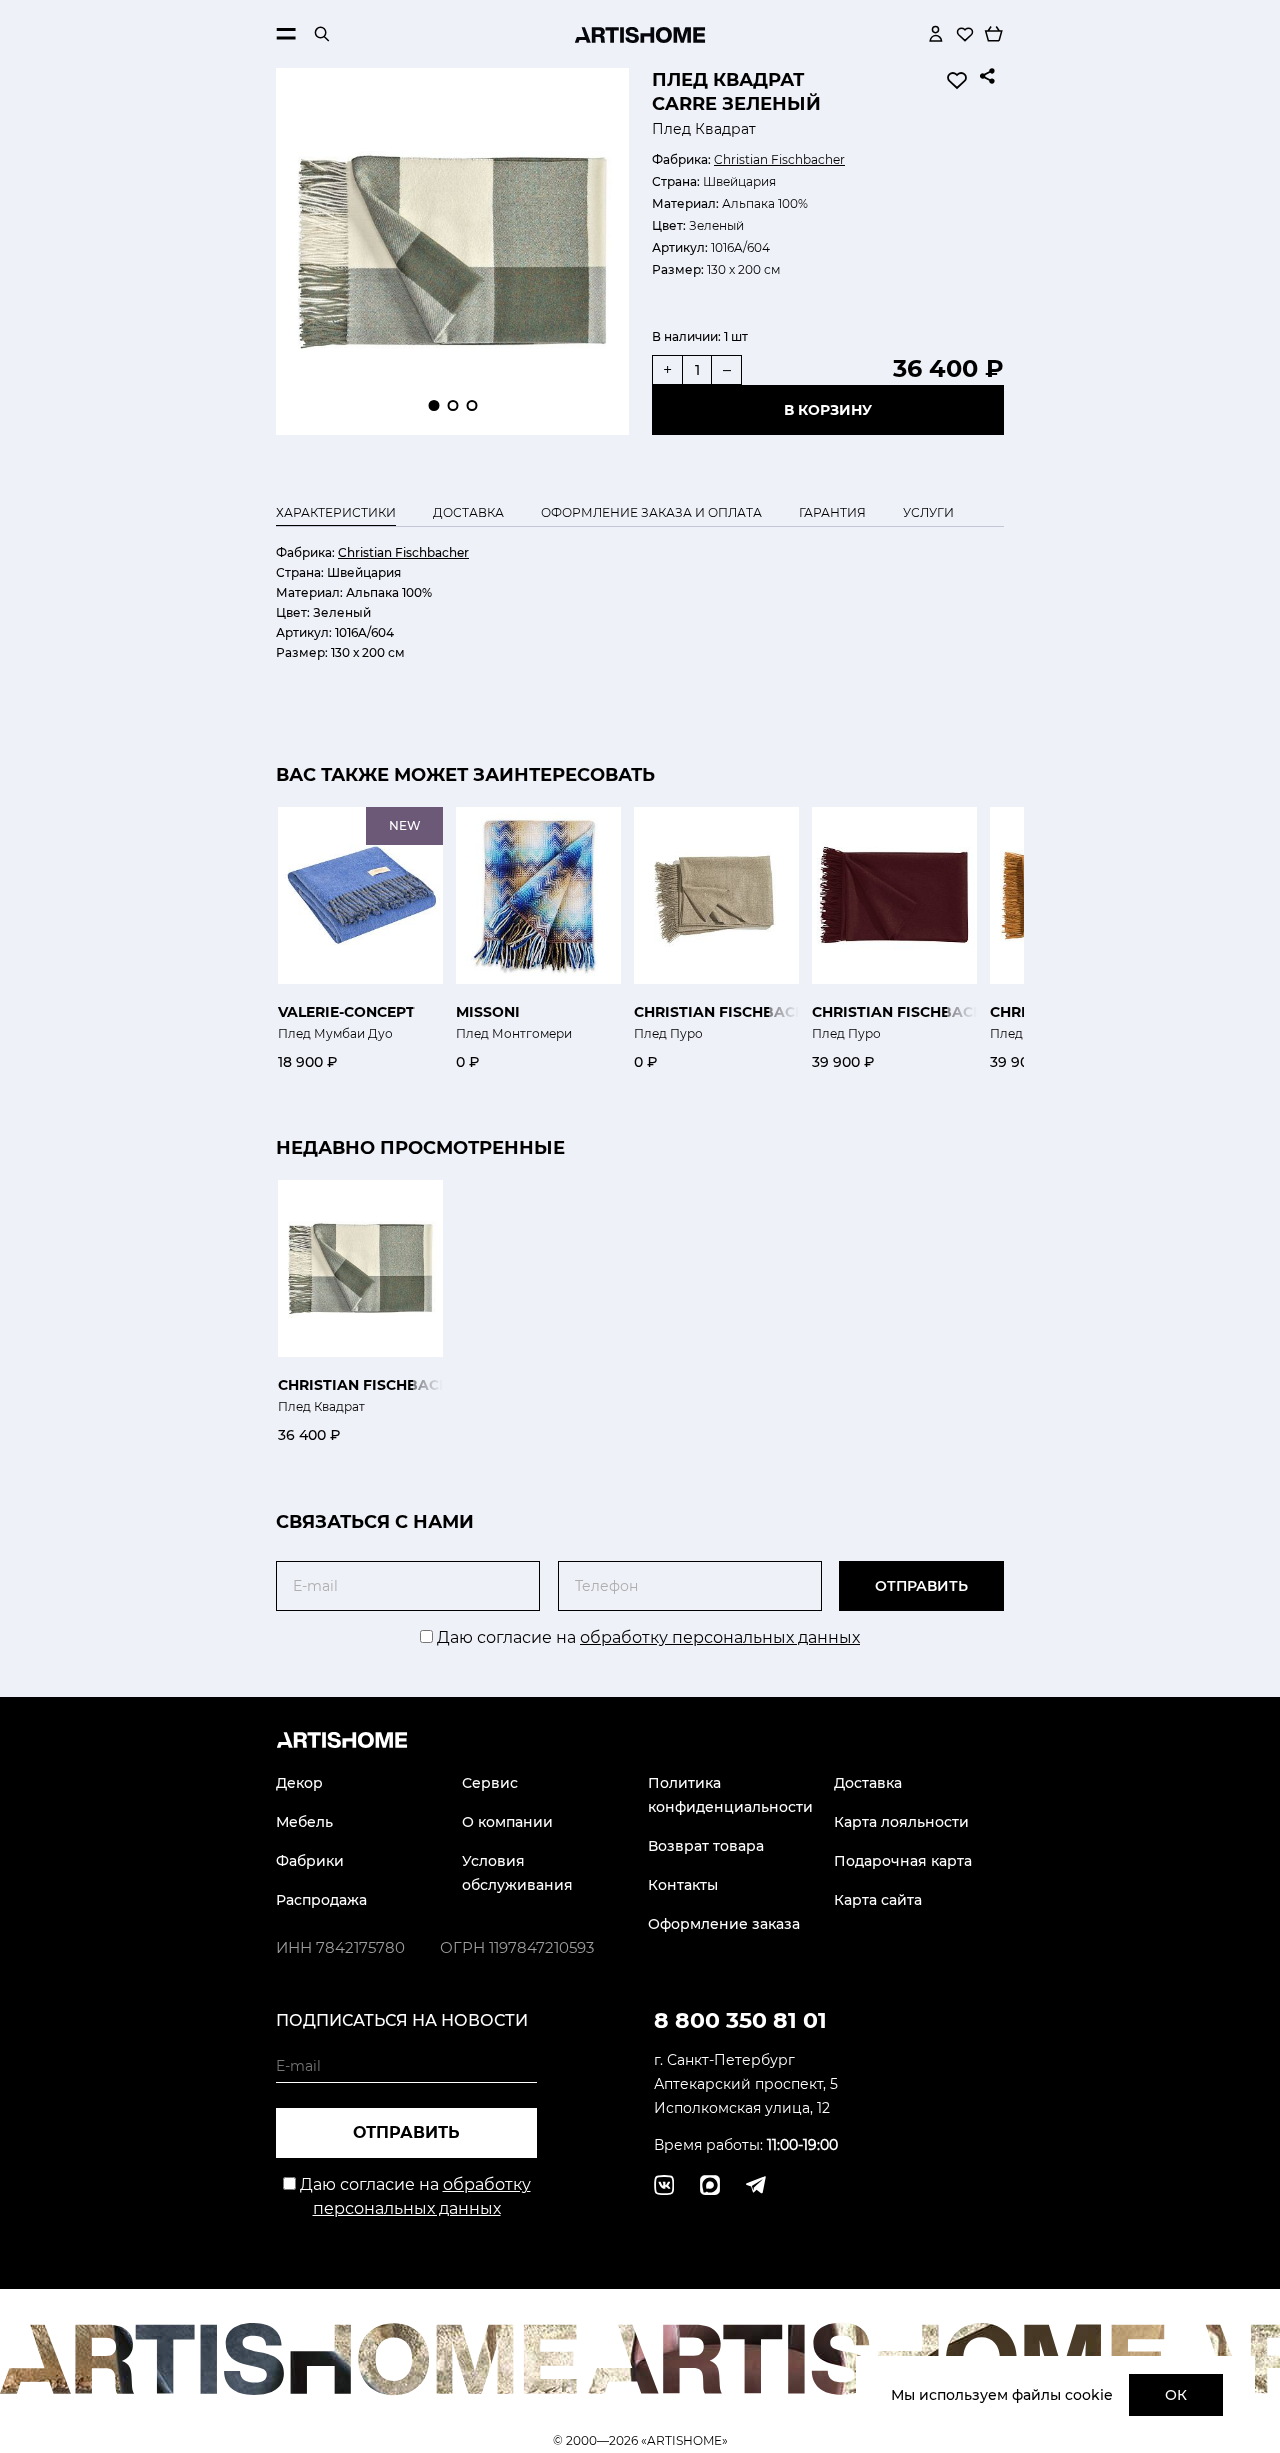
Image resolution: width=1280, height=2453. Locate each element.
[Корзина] (994, 34)
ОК (1176, 2395)
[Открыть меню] (286, 34)
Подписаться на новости (402, 2020)
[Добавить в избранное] (957, 80)
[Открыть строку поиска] (322, 34)
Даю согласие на (646, 1637)
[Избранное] (965, 34)
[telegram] (710, 2185)
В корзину (828, 410)
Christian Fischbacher (779, 159)
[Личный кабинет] (936, 34)
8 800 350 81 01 (740, 2020)
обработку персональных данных (720, 1637)
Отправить (921, 1586)
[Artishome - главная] (640, 34)
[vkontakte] (664, 2185)
